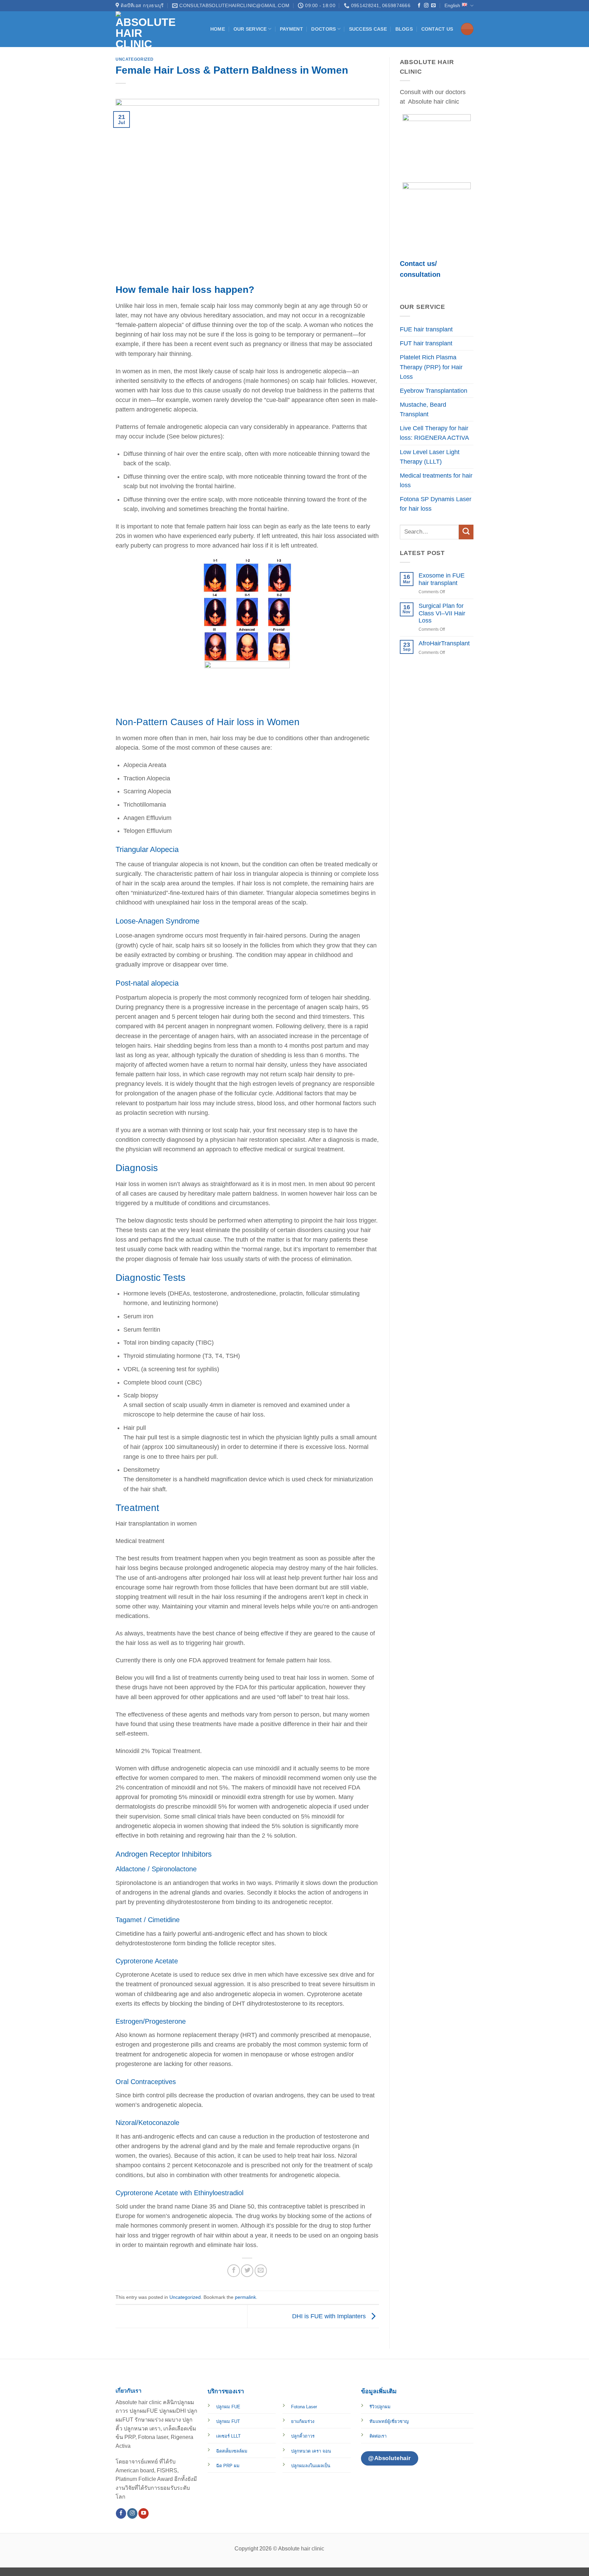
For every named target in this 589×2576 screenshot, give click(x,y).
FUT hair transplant (426, 343)
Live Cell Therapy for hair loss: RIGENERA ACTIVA (434, 433)
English (452, 5)
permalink (245, 2297)
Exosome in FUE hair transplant (442, 579)
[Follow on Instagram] (426, 6)
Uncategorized (135, 59)
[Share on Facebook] (233, 2271)
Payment (291, 29)
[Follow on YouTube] (144, 2513)
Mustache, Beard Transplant (423, 409)
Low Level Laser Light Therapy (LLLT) (430, 457)
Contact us (437, 29)
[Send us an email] (433, 6)
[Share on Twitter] (247, 2271)
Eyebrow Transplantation (434, 391)
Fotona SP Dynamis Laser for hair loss (436, 504)
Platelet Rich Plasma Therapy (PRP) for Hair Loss (431, 367)
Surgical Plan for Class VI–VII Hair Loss (442, 613)
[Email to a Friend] (261, 2271)
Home (218, 29)
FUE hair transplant (426, 329)
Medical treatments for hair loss (436, 480)
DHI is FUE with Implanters (330, 2316)
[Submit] (466, 532)
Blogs (404, 29)
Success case (368, 29)
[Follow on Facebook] (419, 6)
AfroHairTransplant (444, 643)
